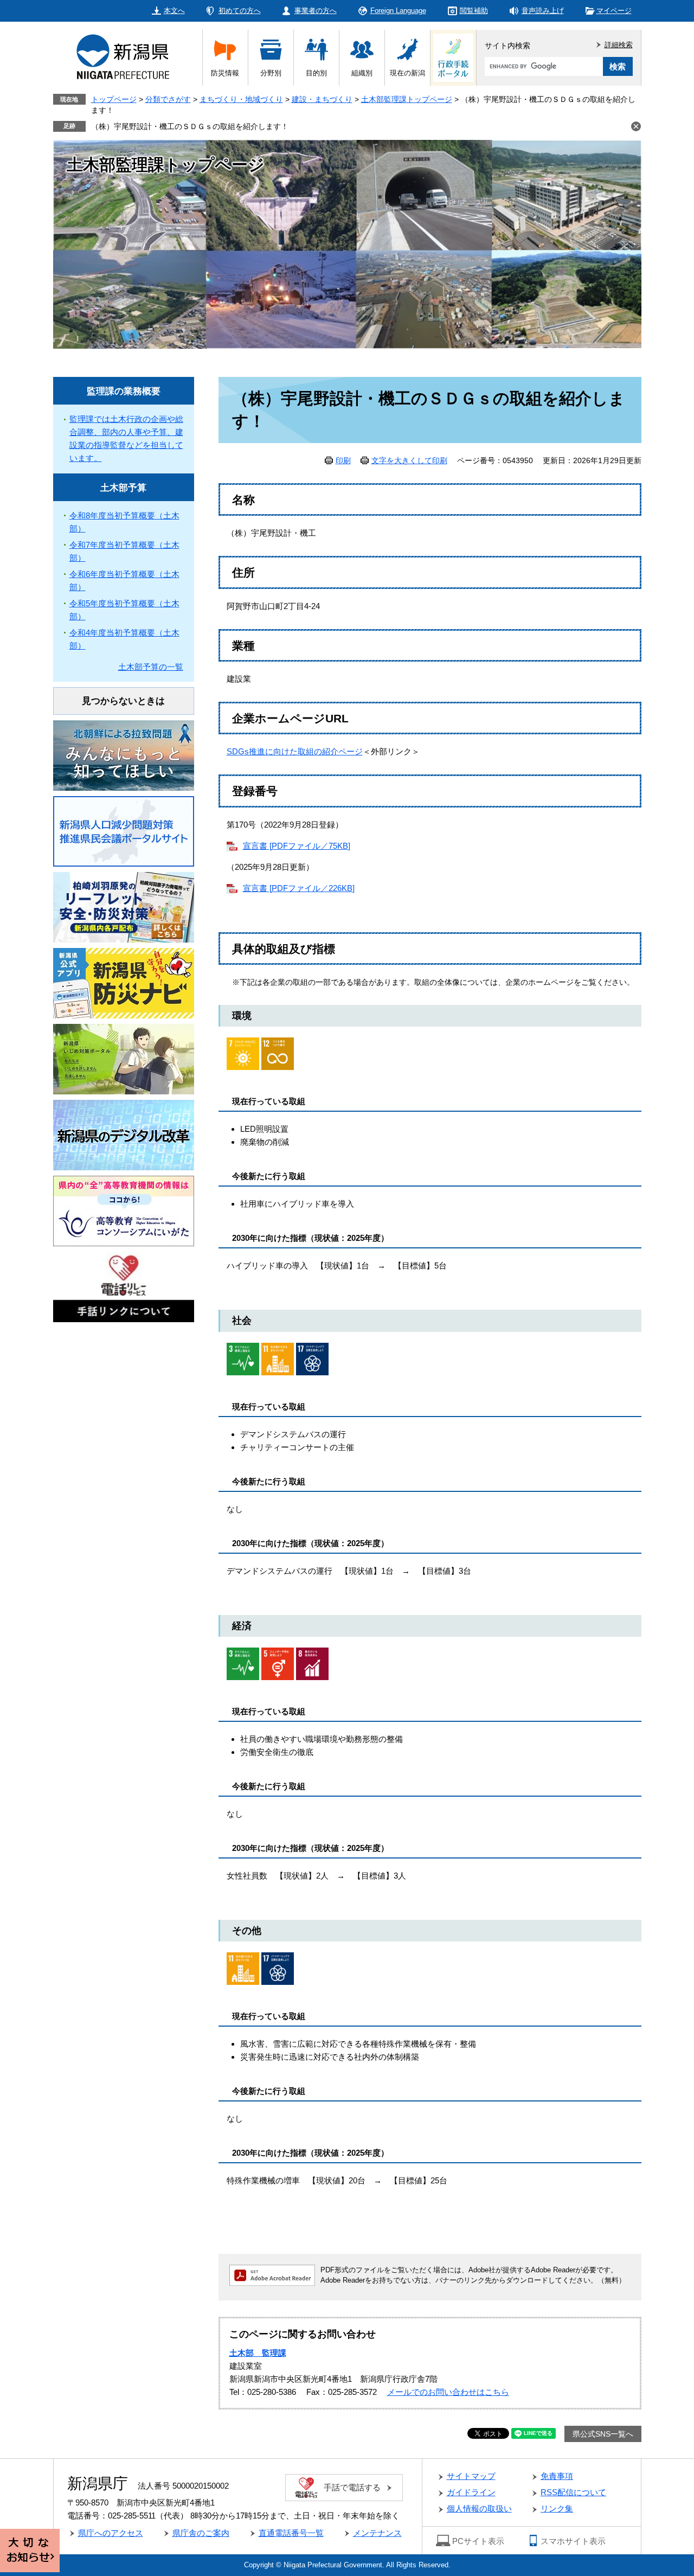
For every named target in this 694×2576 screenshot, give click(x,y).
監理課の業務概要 (124, 391)
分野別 (271, 73)
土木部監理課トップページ (407, 99)
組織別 (362, 73)
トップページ (114, 99)
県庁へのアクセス (111, 2533)
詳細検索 (619, 45)
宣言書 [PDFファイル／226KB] (299, 888)
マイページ (614, 11)
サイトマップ (471, 2476)
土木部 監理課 (258, 2353)
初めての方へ (240, 11)
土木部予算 (123, 488)
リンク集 (557, 2508)
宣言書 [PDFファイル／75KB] (297, 846)
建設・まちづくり (322, 99)
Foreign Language (398, 11)
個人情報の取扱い (479, 2508)
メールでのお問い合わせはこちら (448, 2392)
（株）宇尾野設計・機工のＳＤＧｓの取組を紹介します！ (190, 126)
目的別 (316, 73)
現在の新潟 (407, 73)
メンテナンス (377, 2533)
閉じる (636, 126)
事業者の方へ (316, 11)
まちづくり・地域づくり (241, 99)
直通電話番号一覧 (291, 2533)
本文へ (174, 11)
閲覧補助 (474, 11)
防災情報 (225, 73)
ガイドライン (471, 2492)
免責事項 (557, 2476)
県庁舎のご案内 (201, 2533)
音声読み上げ (543, 11)
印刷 (343, 460)
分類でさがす (168, 99)
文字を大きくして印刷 (409, 460)
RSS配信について (573, 2492)
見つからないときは (123, 701)
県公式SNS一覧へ (603, 2434)
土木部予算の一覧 (151, 667)
